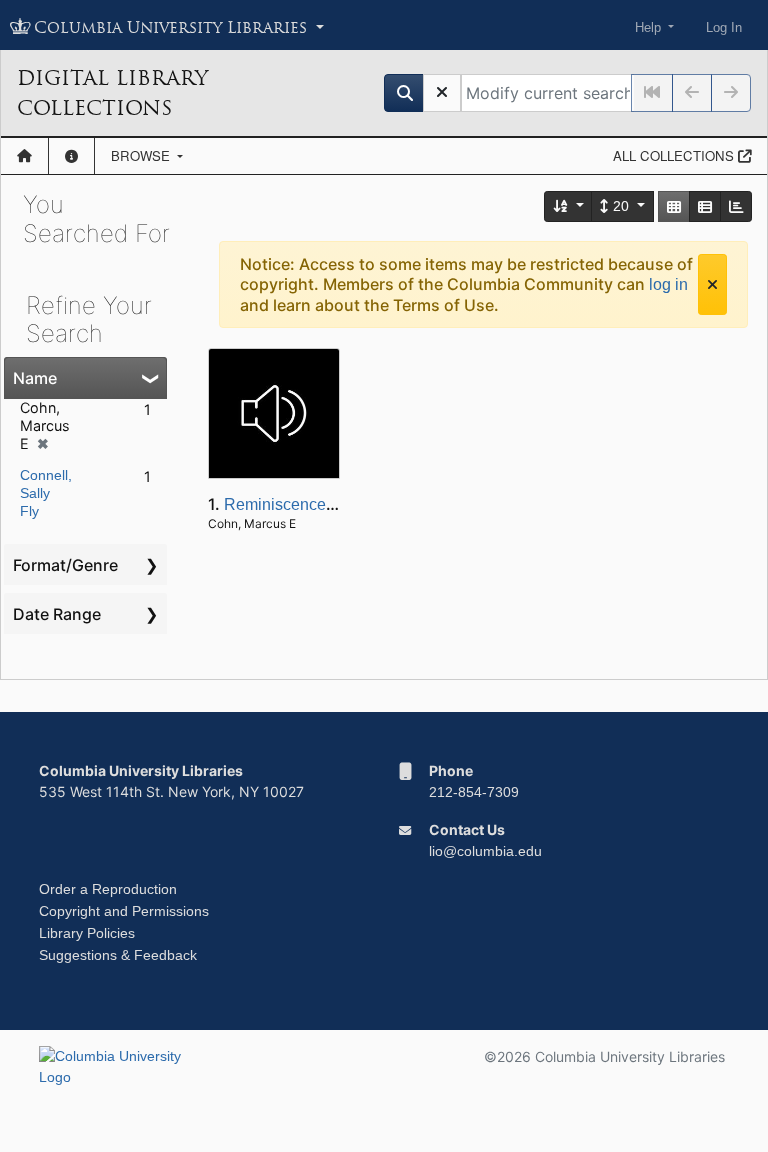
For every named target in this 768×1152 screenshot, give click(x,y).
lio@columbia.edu (485, 851)
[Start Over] (442, 93)
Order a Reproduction (108, 889)
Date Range (57, 614)
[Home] (24, 156)
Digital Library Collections (112, 93)
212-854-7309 (474, 792)
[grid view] (674, 206)
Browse (142, 155)
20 (621, 206)
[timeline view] (736, 206)
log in (668, 284)
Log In (724, 27)
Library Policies (87, 933)
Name (35, 378)
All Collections (675, 155)
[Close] (712, 284)
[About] (71, 156)
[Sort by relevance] (569, 206)
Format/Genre (65, 565)
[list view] (705, 206)
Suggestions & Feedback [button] (118, 955)
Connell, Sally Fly (46, 493)
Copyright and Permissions (124, 911)
